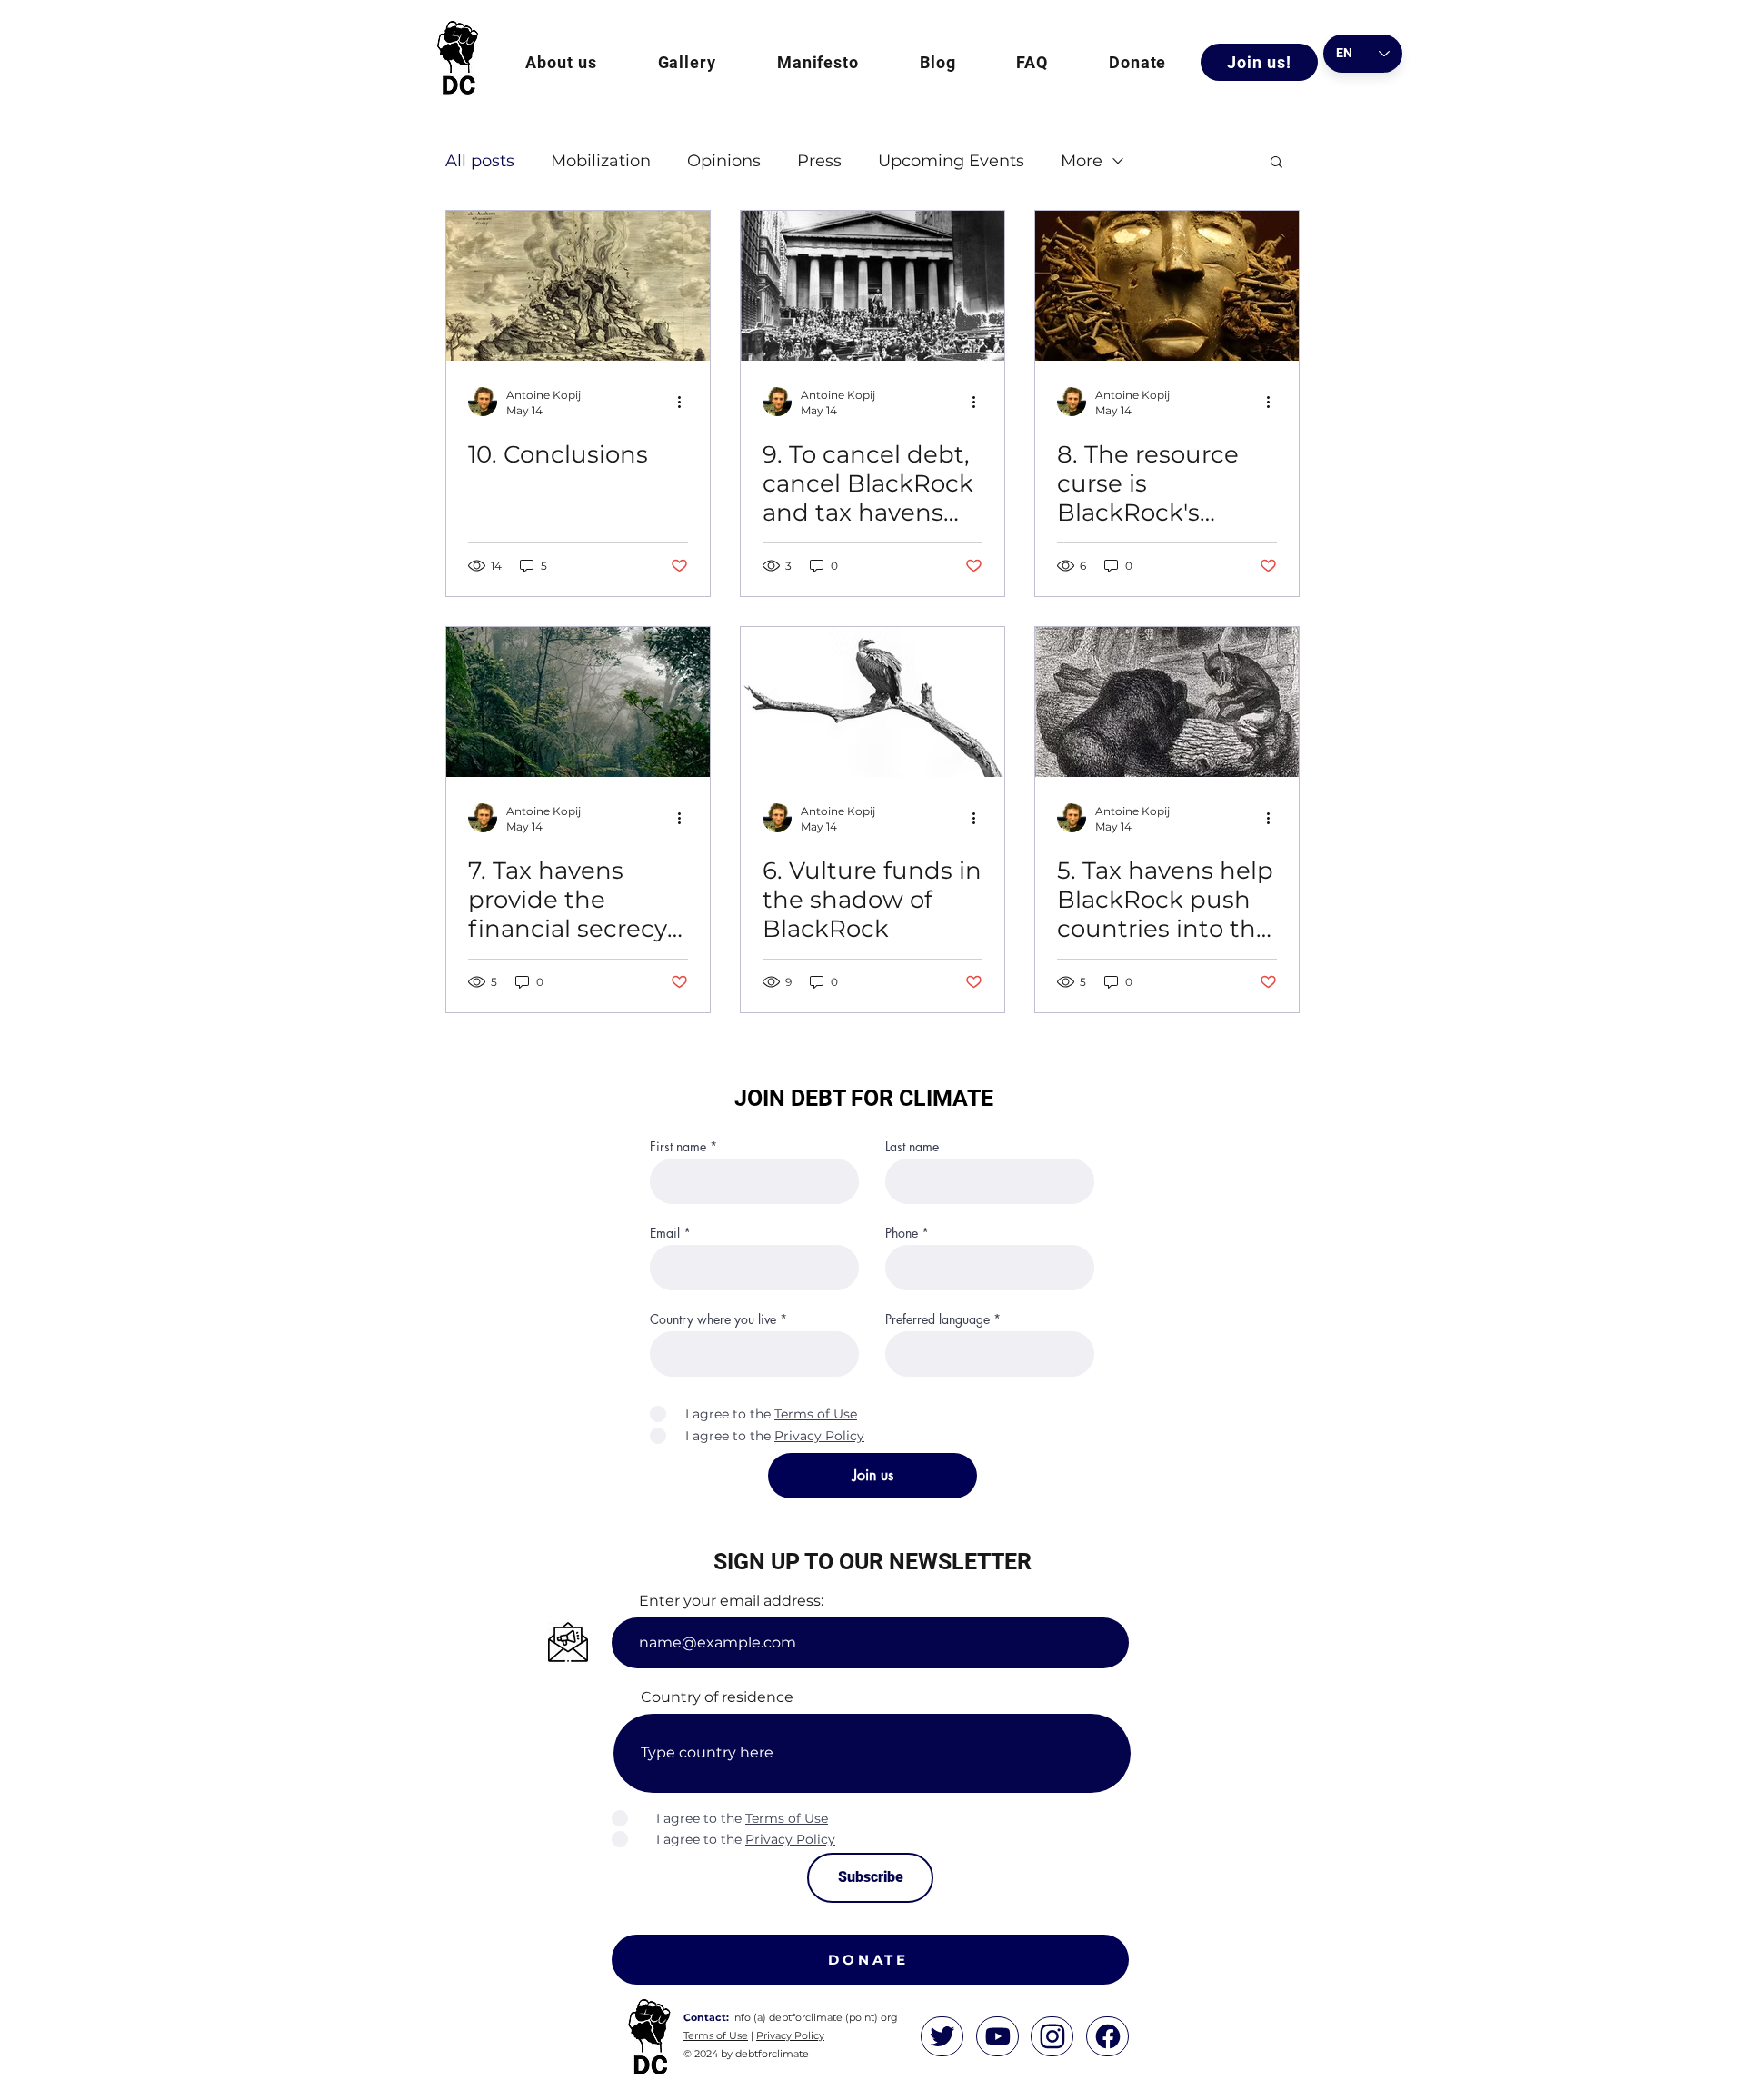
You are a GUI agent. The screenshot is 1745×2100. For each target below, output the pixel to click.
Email (665, 1233)
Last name (912, 1147)
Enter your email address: (731, 1601)
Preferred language (937, 1319)
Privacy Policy (790, 2035)
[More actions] (685, 402)
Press (819, 161)
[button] (561, 62)
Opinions (724, 161)
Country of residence (717, 1697)
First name (678, 1147)
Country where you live (713, 1319)
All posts (480, 161)
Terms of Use (716, 2035)
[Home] (942, 2036)
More (1082, 161)
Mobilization (601, 161)
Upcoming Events (951, 161)
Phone (902, 1233)
